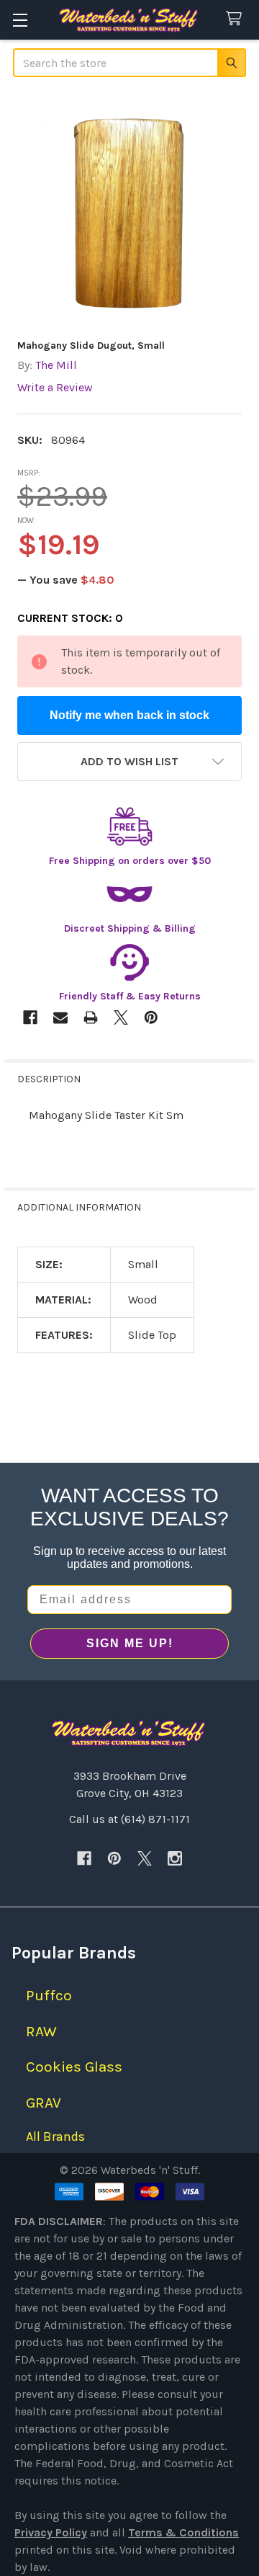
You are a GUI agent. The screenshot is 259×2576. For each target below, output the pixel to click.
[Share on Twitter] (121, 1017)
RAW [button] (41, 2031)
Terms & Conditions (183, 2532)
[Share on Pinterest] (151, 1017)
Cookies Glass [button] (74, 2067)
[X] (145, 1858)
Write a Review (55, 387)
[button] (129, 762)
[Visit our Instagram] (175, 1858)
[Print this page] (91, 1017)
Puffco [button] (49, 1995)
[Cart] (237, 19)
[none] (129, 210)
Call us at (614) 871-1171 (129, 1819)
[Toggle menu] (20, 20)
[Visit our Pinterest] (114, 1858)
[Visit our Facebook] (84, 1858)
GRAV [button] (44, 2103)
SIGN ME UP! (130, 1643)
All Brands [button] (55, 2136)
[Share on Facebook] (30, 1017)
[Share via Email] (60, 1017)
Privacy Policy (51, 2532)
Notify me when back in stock (129, 715)
